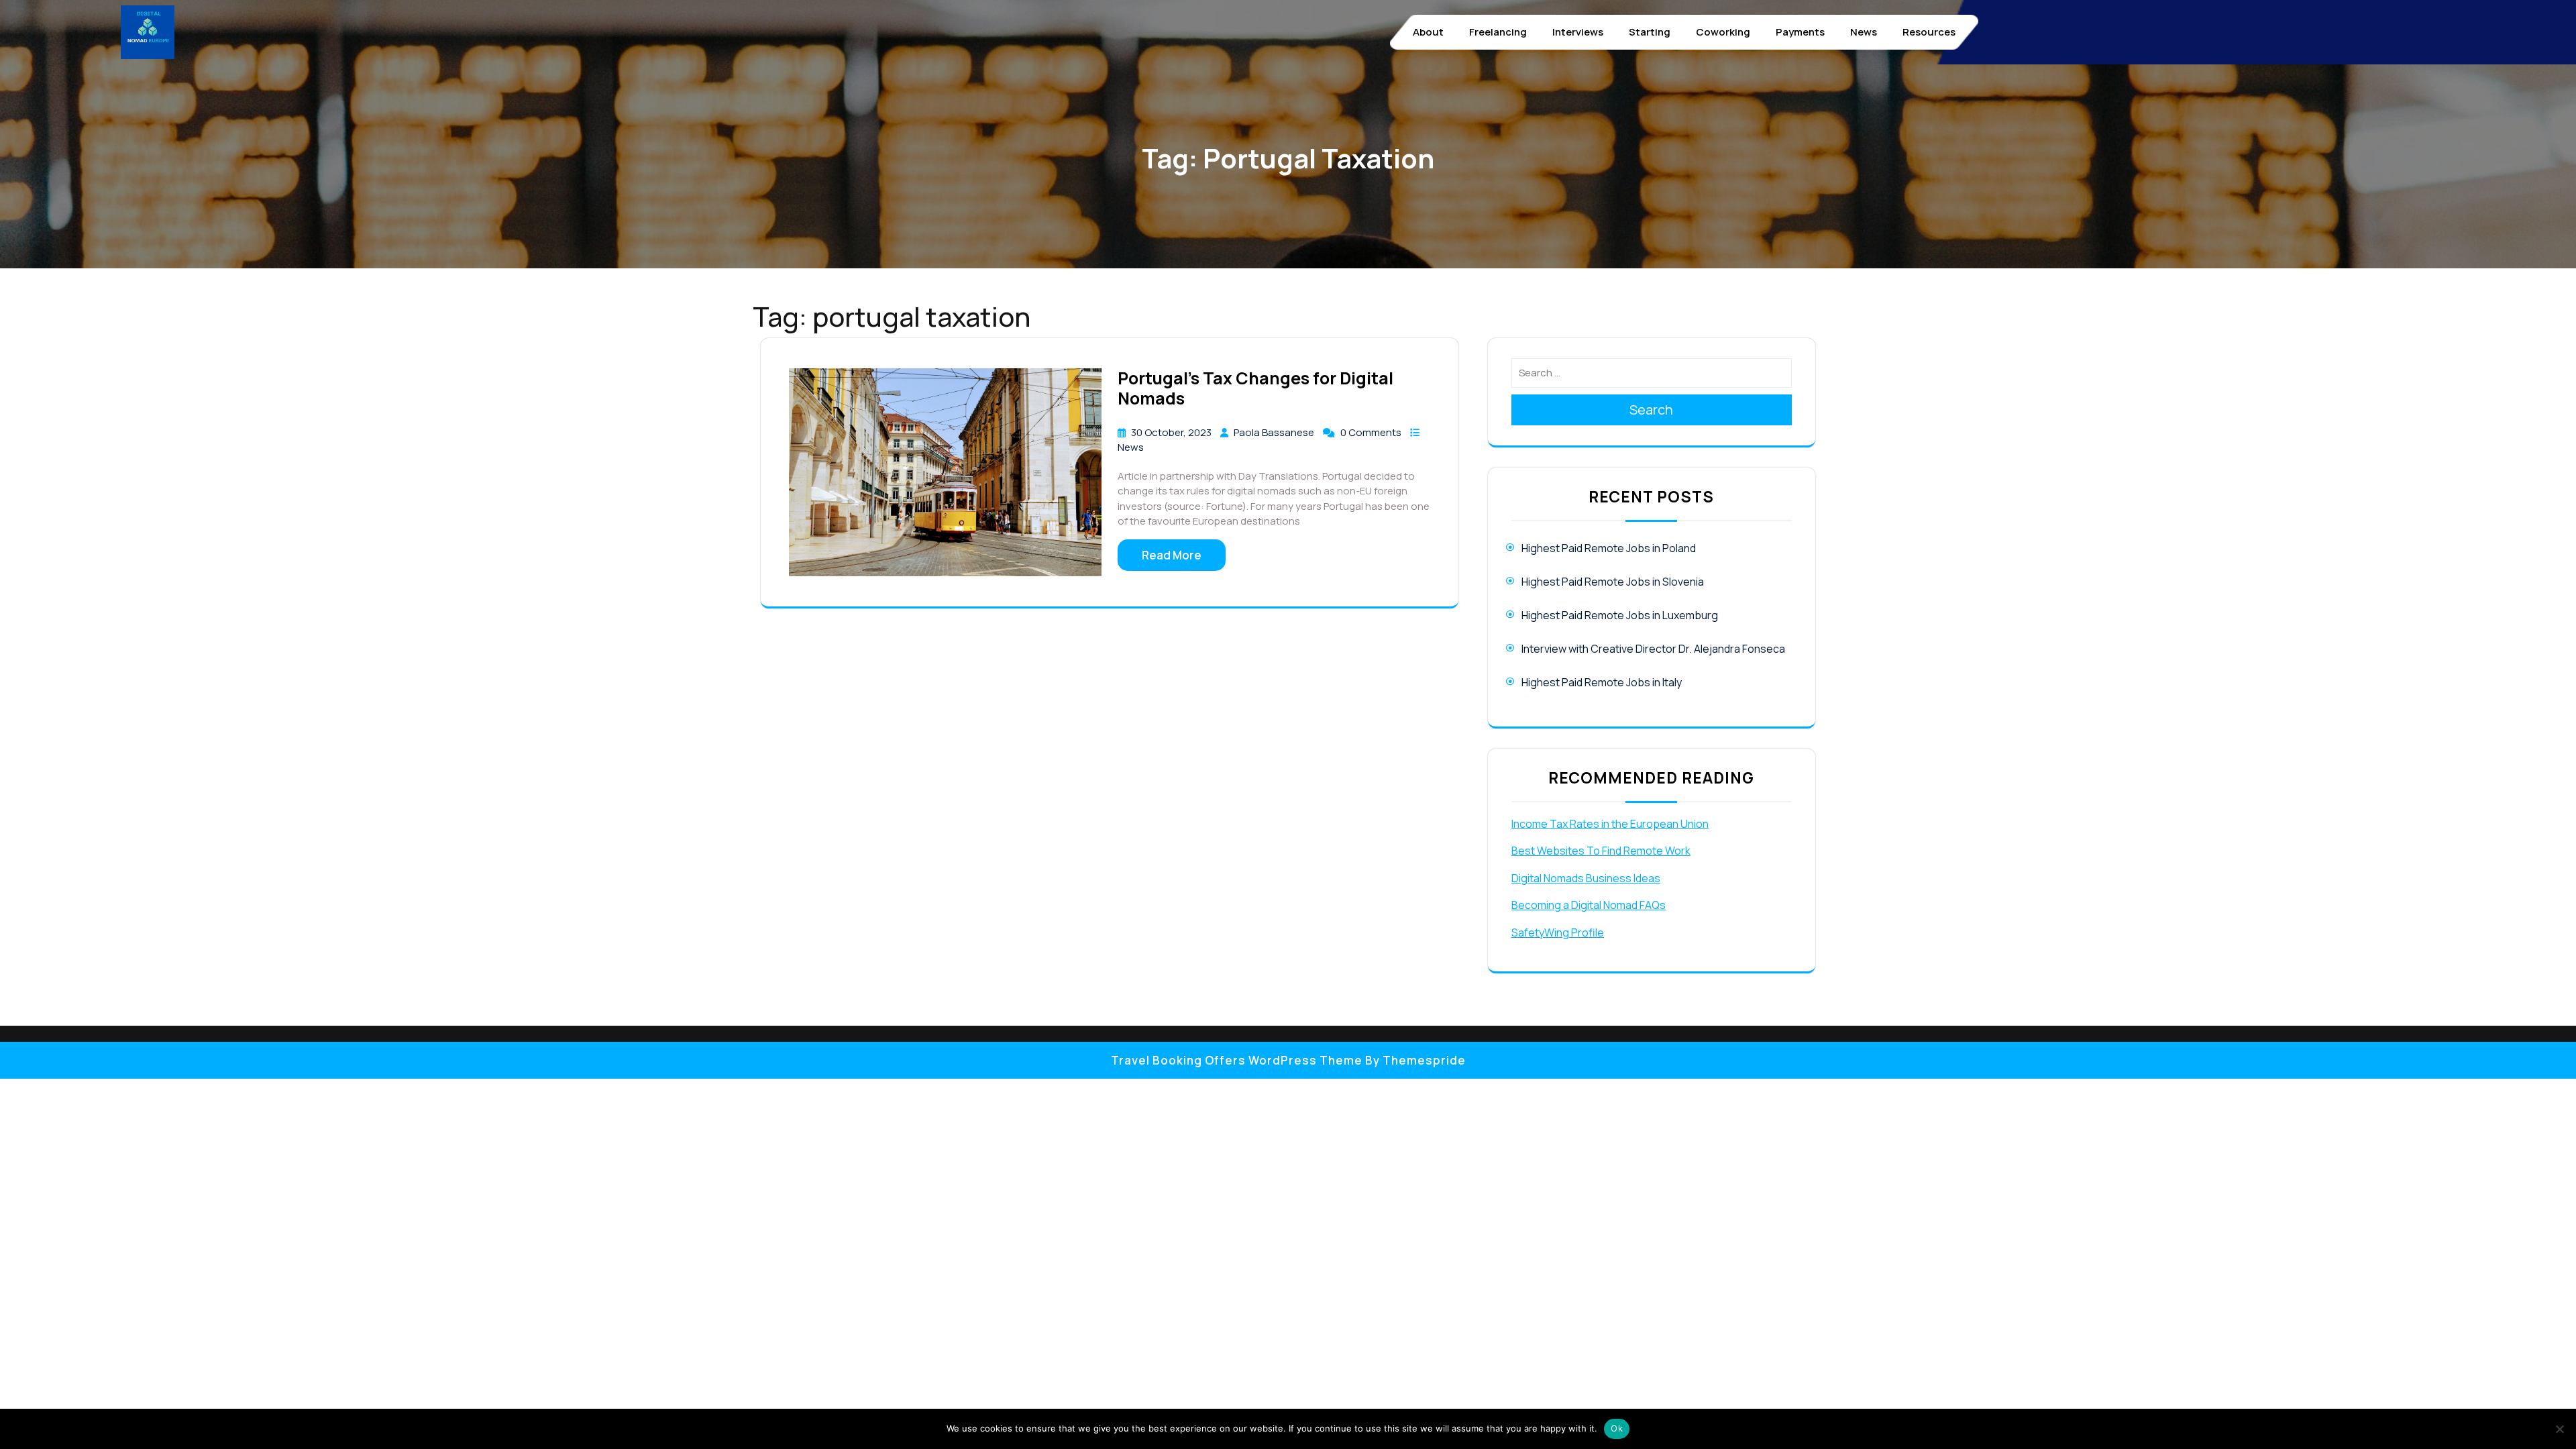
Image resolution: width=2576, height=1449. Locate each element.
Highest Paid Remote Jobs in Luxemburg (1620, 615)
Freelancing (1498, 32)
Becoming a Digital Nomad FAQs (1589, 905)
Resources (1929, 32)
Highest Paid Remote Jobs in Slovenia (1613, 582)
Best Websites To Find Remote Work (1601, 851)
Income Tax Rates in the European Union (1610, 824)
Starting (1650, 32)
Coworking (1723, 32)
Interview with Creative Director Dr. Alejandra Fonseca (1653, 649)
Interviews (1578, 32)
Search (1651, 410)
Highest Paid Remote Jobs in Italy (1602, 682)
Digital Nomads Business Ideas (1586, 878)
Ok (1617, 1428)
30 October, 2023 (1172, 432)
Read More (1172, 555)
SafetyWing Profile (1558, 932)
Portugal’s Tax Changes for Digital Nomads (1255, 388)
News (1864, 32)
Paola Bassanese (1275, 432)
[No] (2559, 1429)
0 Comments (1372, 432)
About (1428, 32)
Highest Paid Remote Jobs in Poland (1609, 548)
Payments (1800, 32)
